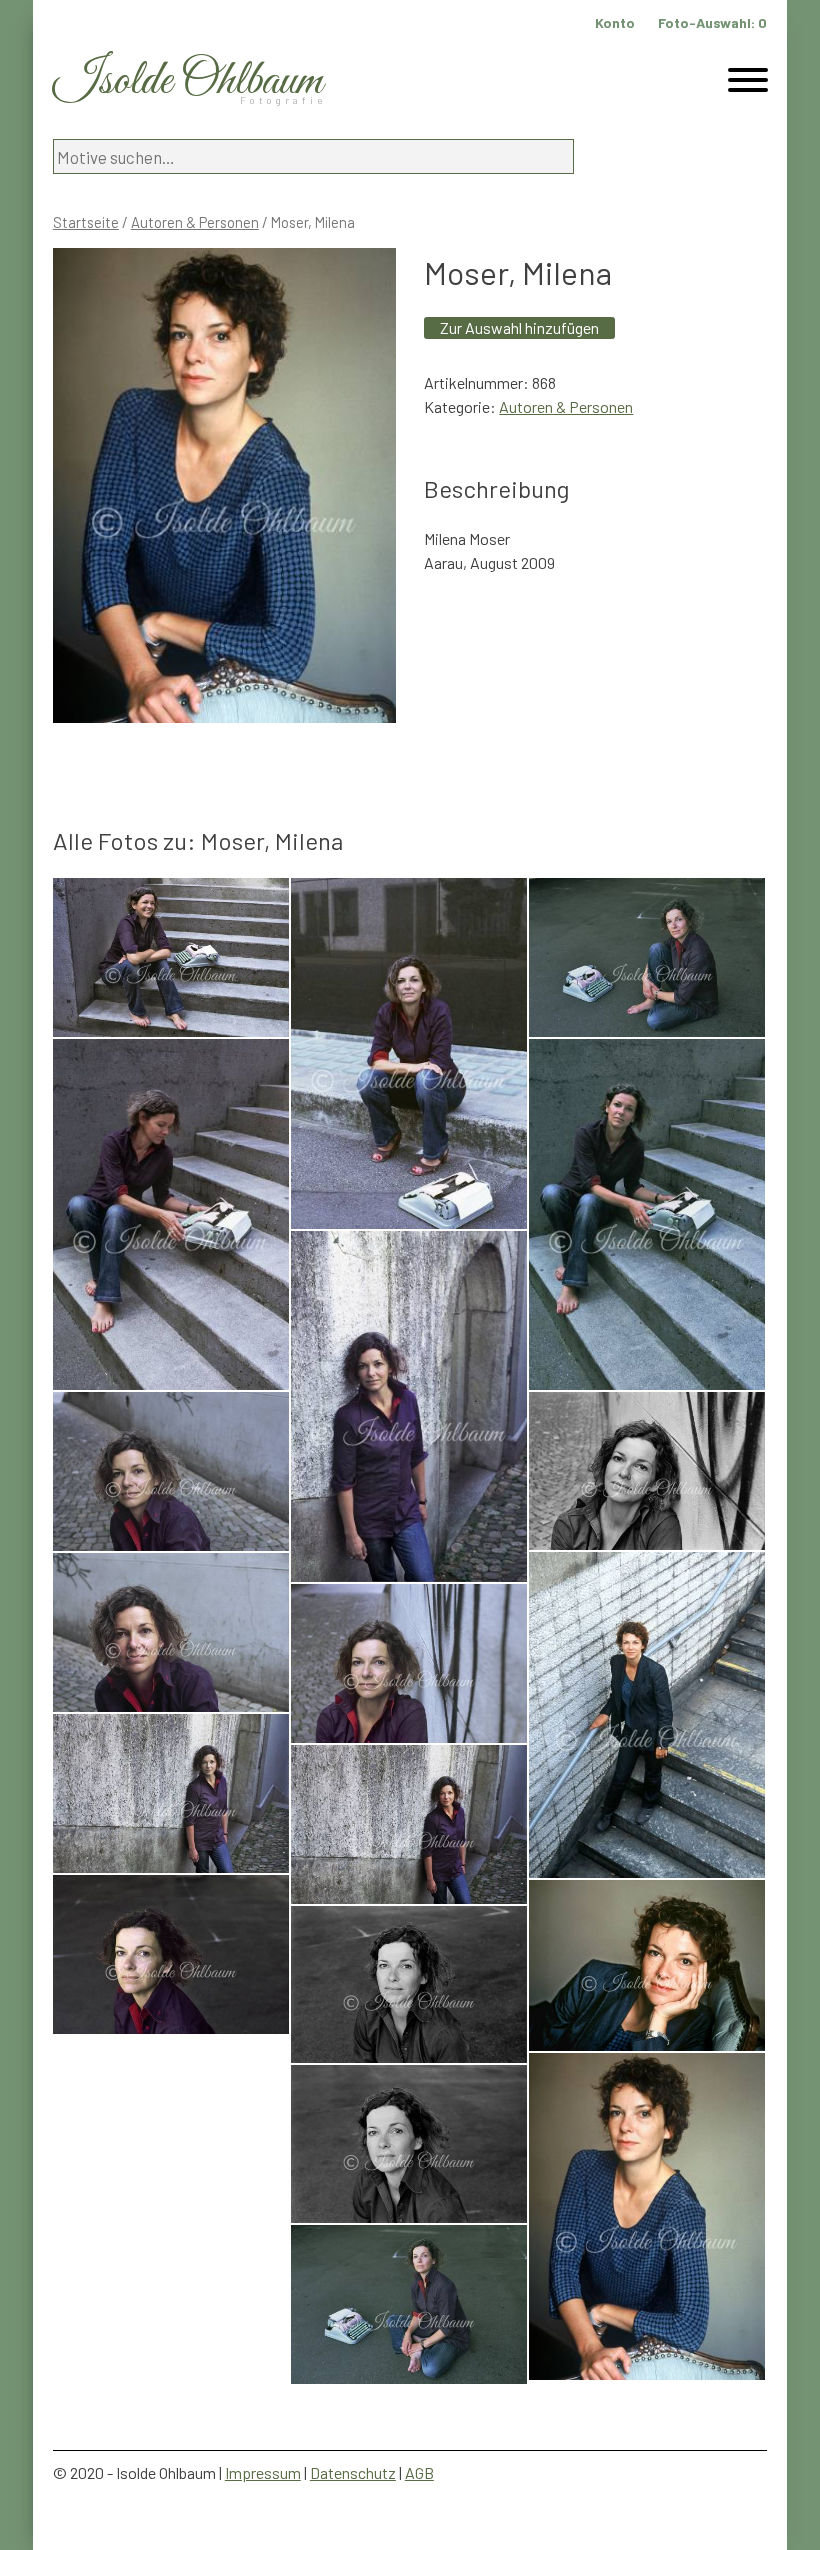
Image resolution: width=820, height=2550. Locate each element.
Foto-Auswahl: (712, 22)
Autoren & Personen (195, 222)
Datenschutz (353, 2472)
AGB (419, 2472)
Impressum (263, 2472)
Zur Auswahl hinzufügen (519, 327)
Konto (615, 22)
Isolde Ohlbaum (188, 81)
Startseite (86, 222)
